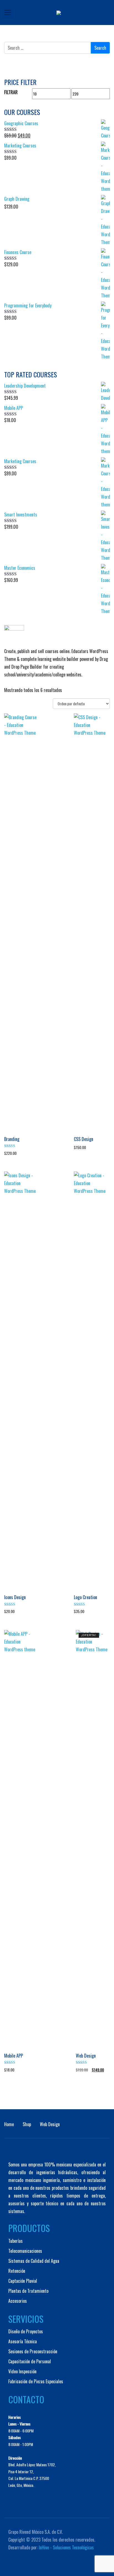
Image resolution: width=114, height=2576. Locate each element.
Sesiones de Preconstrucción (33, 2351)
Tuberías (15, 2241)
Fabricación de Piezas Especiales (36, 2381)
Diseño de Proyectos (26, 2331)
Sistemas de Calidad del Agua (34, 2261)
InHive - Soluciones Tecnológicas (66, 2547)
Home (9, 2124)
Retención (17, 2271)
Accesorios (18, 2301)
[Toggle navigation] (8, 12)
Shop (27, 2124)
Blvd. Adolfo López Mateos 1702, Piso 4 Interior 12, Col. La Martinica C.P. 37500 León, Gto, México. (32, 2471)
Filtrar (11, 92)
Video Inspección (22, 2371)
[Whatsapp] (90, 2558)
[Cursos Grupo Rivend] (60, 12)
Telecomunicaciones (25, 2251)
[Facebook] (80, 2558)
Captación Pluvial (23, 2281)
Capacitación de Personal (30, 2361)
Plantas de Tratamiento (28, 2291)
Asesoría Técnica (23, 2341)
